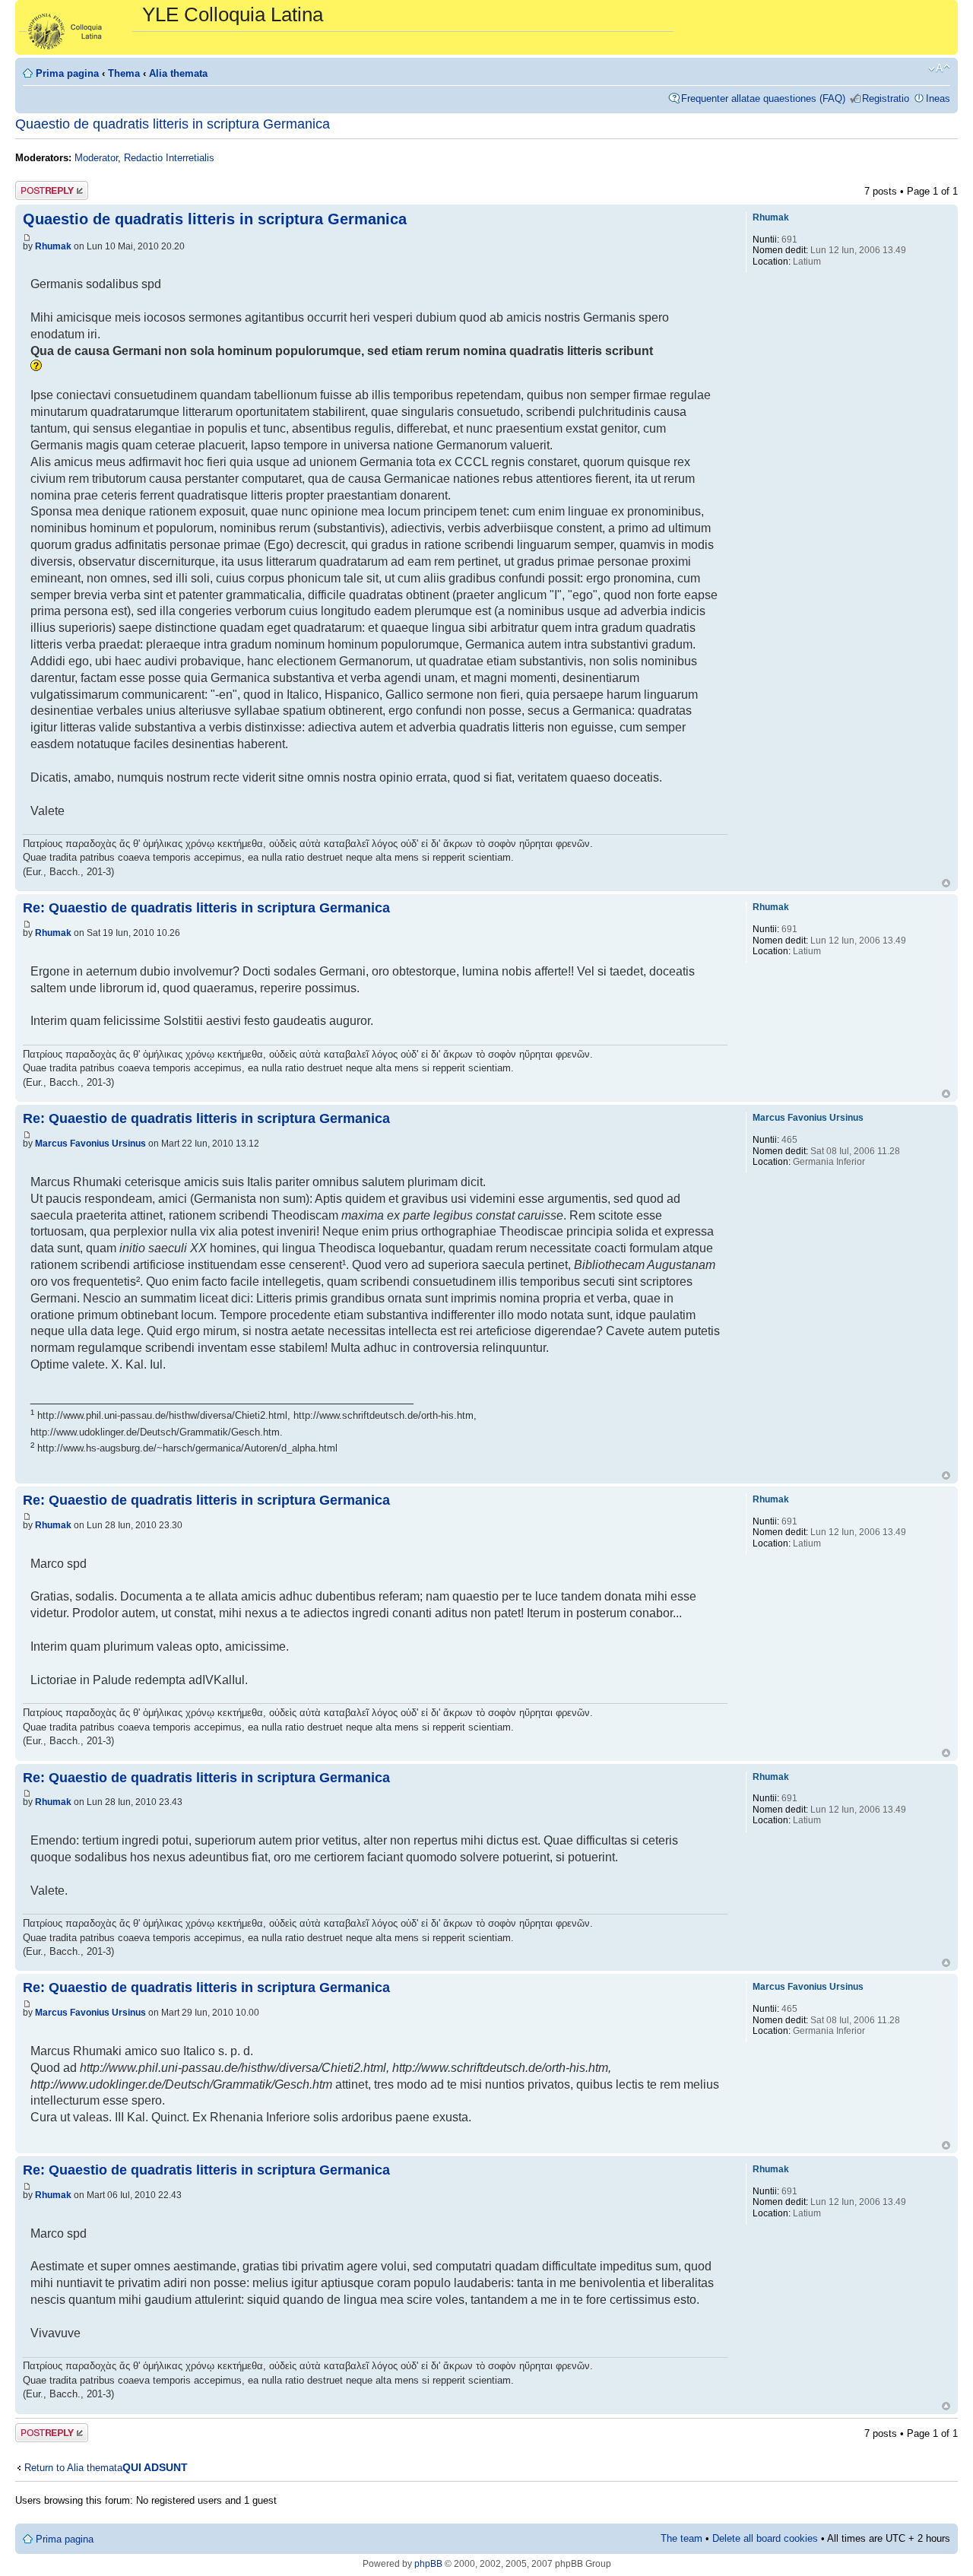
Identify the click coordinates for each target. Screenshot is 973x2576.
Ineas (938, 98)
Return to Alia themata (73, 2468)
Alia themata (178, 73)
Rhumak (53, 246)
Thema (124, 73)
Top (946, 883)
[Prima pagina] (81, 27)
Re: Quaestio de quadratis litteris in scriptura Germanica (206, 908)
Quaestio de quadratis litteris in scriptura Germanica (173, 124)
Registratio (886, 98)
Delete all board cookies (765, 2538)
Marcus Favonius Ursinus (90, 1144)
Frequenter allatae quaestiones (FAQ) (763, 98)
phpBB (428, 2564)
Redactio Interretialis (169, 158)
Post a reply (42, 187)
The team (681, 2538)
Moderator (96, 158)
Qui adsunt (155, 2467)
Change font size (939, 68)
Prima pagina (67, 73)
